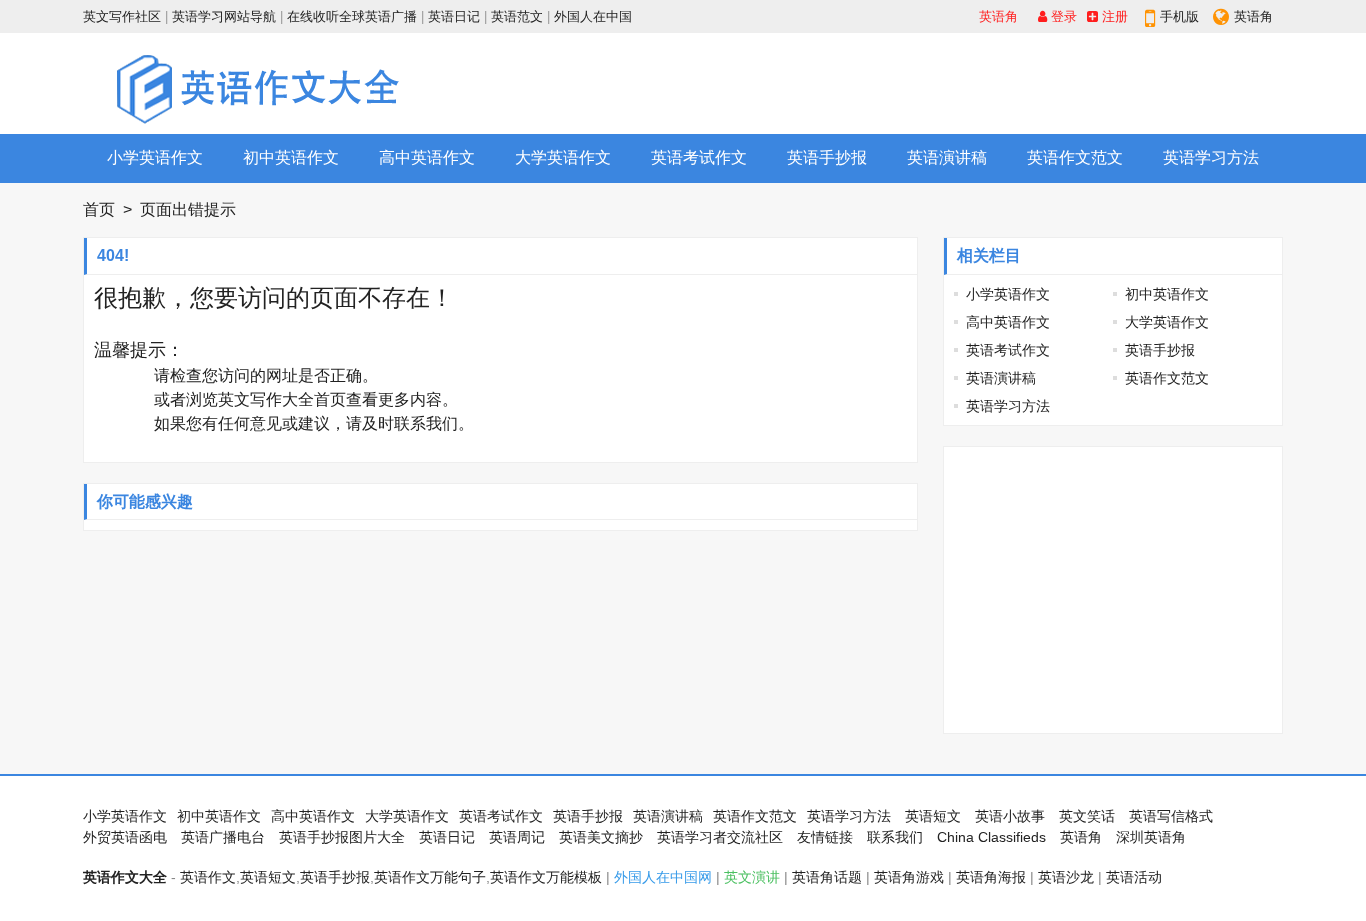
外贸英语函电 (125, 837)
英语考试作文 (699, 157)
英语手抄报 (827, 157)
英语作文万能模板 (546, 877)
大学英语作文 (563, 157)
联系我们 (426, 423)
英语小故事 (1010, 816)
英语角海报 (991, 877)
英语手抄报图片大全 (342, 837)
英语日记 (454, 16)
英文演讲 (752, 877)
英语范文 (517, 16)
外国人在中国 (593, 16)
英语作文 (208, 877)
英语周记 (517, 837)
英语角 (998, 16)
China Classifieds (991, 837)
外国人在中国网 (663, 877)
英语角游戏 (909, 877)
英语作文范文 (1075, 157)
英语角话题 (827, 877)
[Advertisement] (919, 83)
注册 (1113, 16)
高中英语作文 (427, 157)
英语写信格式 (1171, 816)
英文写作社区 (122, 16)
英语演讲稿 (947, 157)
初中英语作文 (291, 157)
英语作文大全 (125, 877)
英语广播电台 (223, 837)
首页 (99, 209)
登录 (1062, 16)
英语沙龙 (1066, 877)
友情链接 (825, 837)
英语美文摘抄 (601, 837)
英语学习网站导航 (224, 16)
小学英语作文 (155, 157)
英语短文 (933, 816)
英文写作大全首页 (282, 399)
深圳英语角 (1151, 837)
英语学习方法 (1211, 157)
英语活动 (1134, 877)
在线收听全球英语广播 (352, 16)
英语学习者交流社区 (720, 837)
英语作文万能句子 (430, 877)
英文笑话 (1087, 816)
